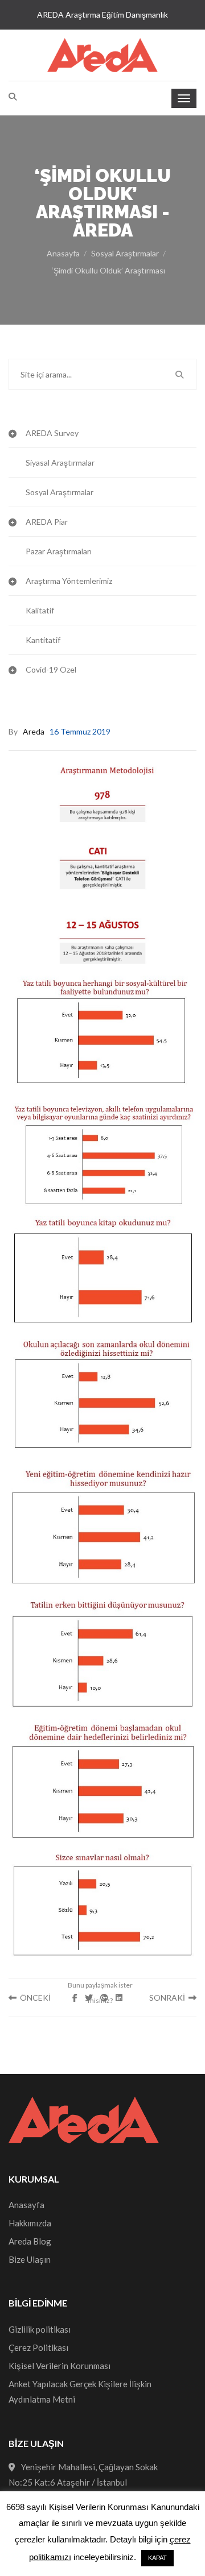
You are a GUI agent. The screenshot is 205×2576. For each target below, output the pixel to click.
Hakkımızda (30, 2223)
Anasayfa (63, 253)
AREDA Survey (52, 433)
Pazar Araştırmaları (59, 551)
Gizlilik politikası (40, 2329)
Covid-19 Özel (51, 669)
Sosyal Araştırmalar (125, 253)
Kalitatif (40, 610)
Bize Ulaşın (30, 2259)
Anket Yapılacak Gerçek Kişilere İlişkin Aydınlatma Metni (80, 2392)
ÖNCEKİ (34, 1998)
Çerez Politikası (38, 2347)
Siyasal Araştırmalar (60, 462)
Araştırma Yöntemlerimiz (69, 581)
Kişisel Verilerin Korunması (60, 2366)
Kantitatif (43, 640)
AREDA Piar (47, 522)
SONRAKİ (169, 1998)
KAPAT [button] (157, 2558)
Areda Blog (30, 2241)
